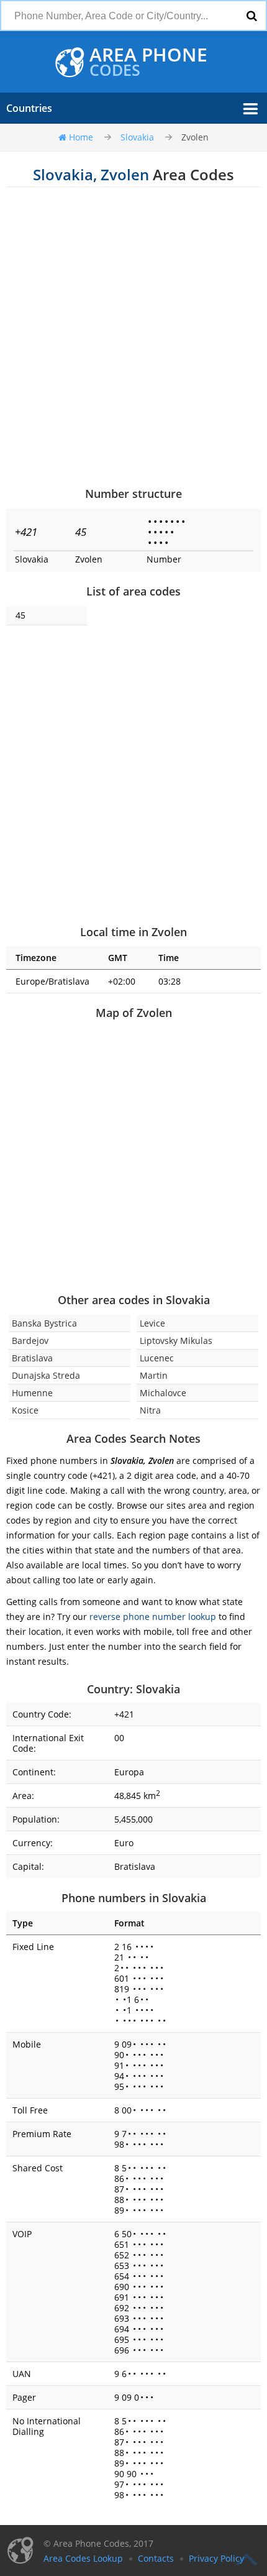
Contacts (156, 2558)
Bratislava (32, 1358)
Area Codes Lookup (83, 2558)
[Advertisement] (133, 336)
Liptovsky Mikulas (176, 1341)
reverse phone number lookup (153, 1617)
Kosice (25, 1410)
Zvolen (195, 137)
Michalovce (163, 1393)
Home (81, 137)
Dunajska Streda (46, 1375)
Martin (154, 1375)
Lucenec (157, 1358)
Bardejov (30, 1341)
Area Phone (148, 62)
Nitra (150, 1410)
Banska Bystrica (44, 1323)
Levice (152, 1323)
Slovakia (137, 137)
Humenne (32, 1393)
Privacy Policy (216, 2558)
